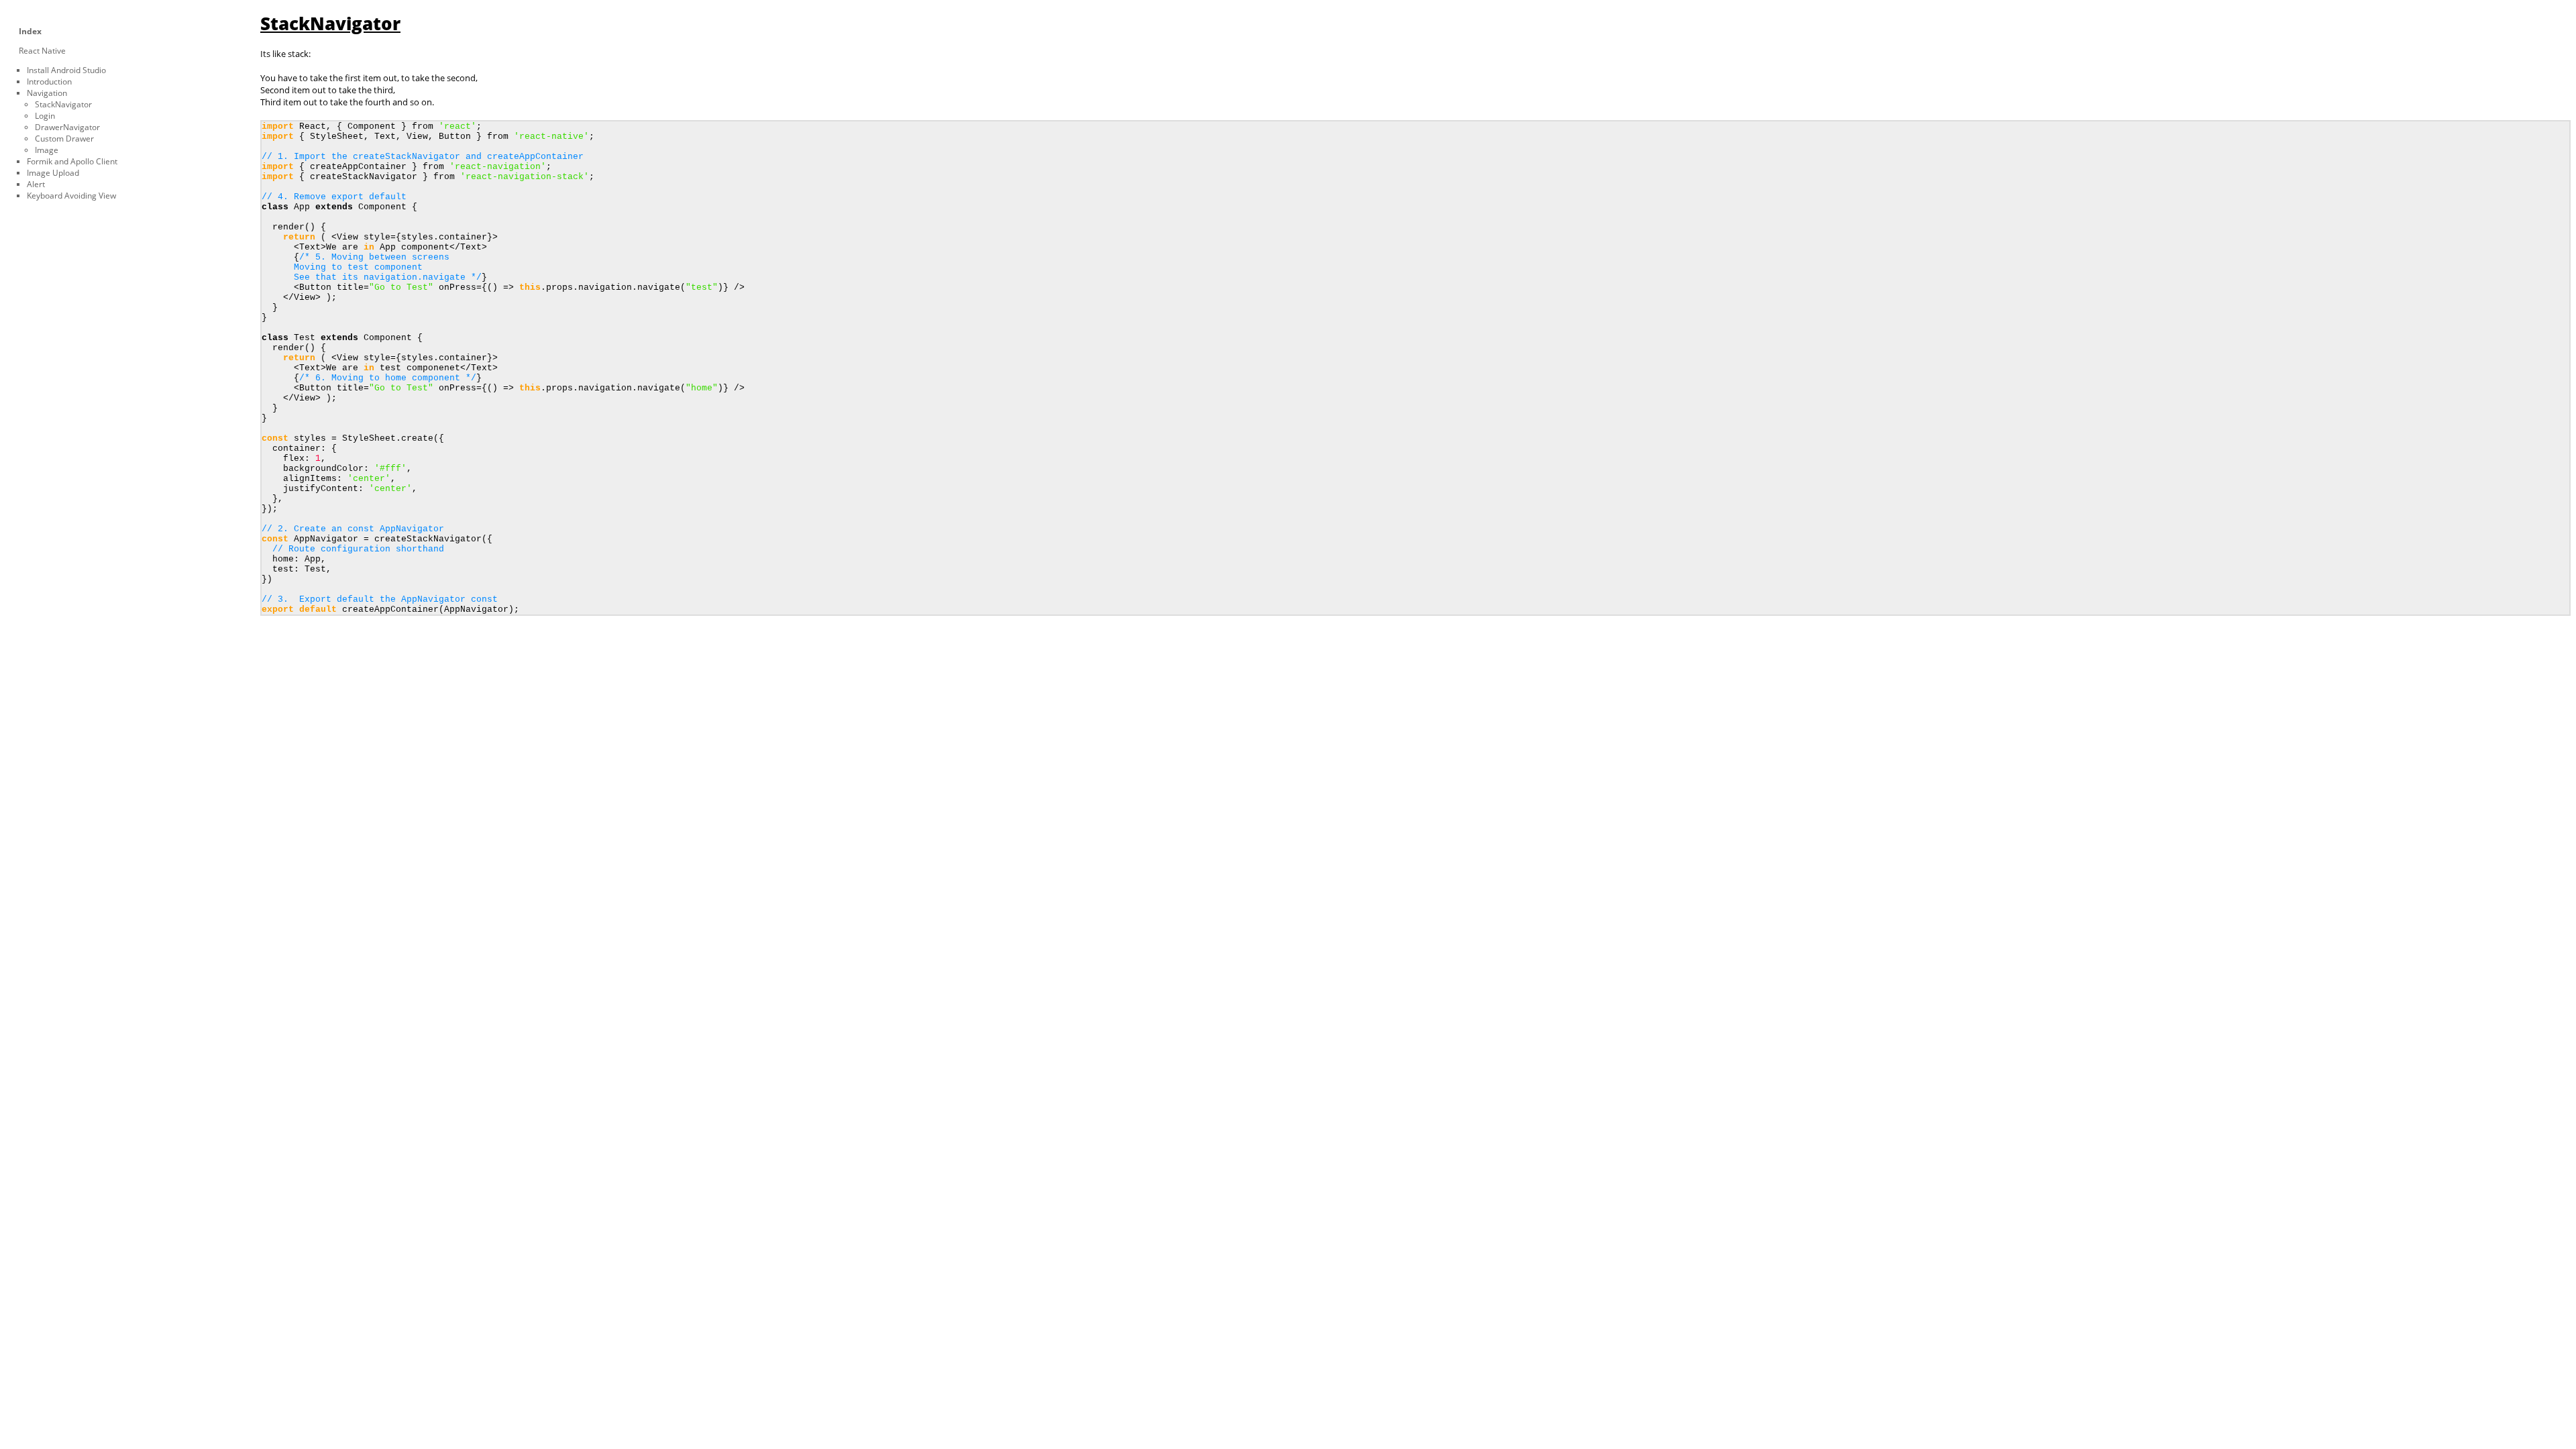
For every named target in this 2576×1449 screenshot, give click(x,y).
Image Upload (53, 173)
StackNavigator (63, 104)
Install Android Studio (66, 70)
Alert (36, 184)
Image (47, 150)
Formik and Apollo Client (72, 161)
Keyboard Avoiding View (71, 196)
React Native (42, 51)
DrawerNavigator (67, 127)
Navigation (47, 93)
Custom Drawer (64, 139)
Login (45, 116)
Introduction (49, 82)
